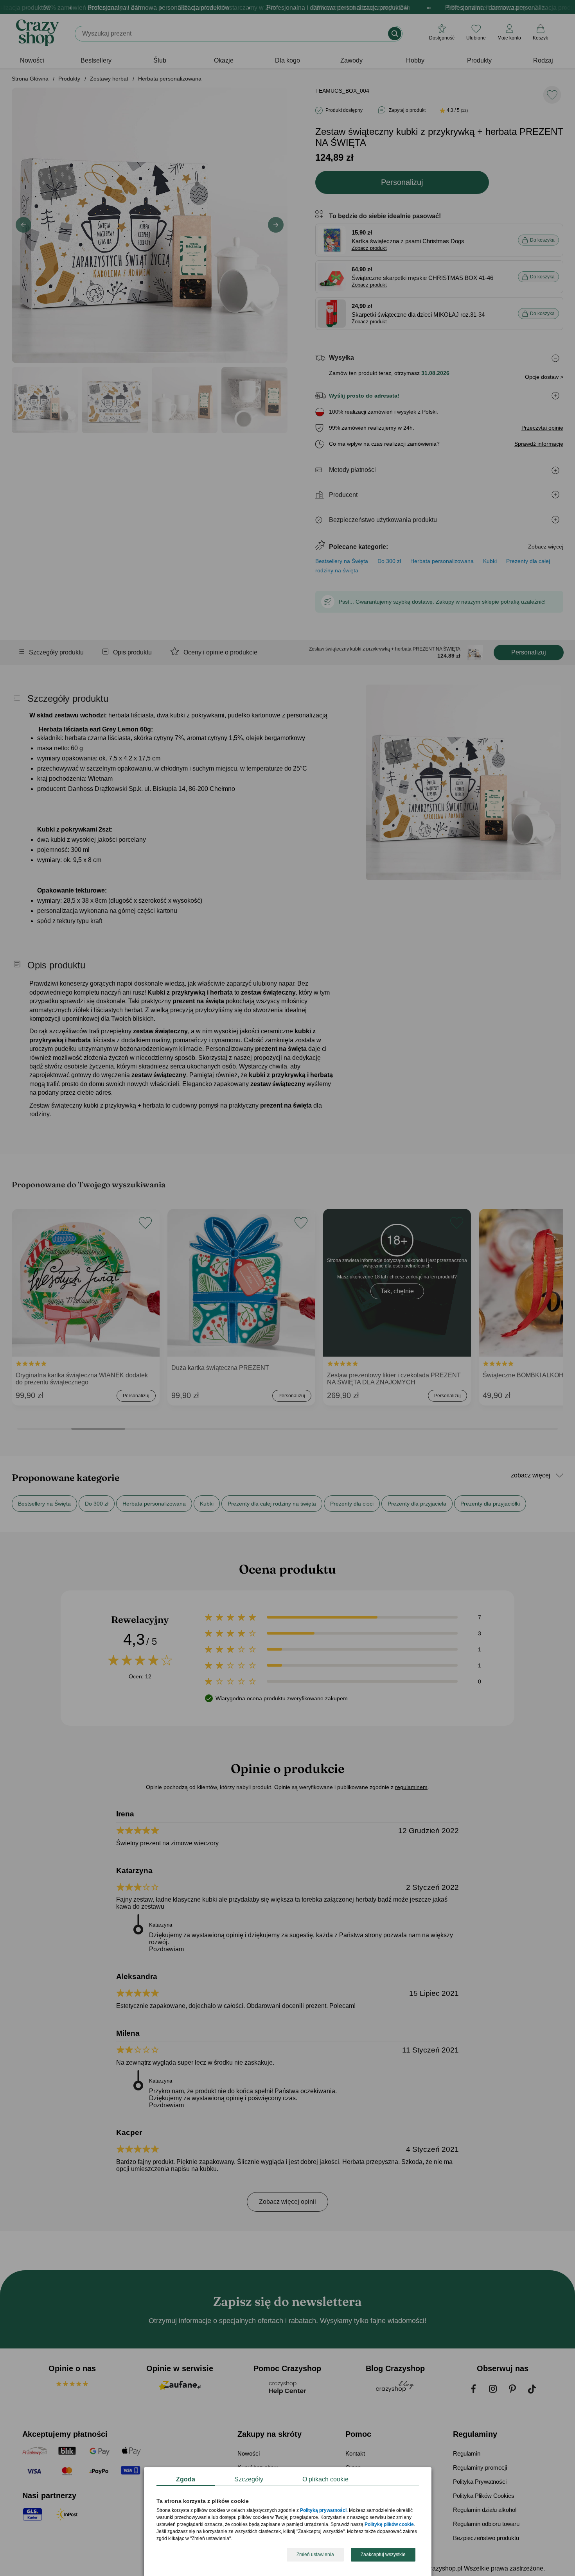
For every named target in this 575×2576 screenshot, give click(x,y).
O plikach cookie (325, 2479)
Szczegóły (249, 2479)
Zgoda (186, 2479)
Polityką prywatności (323, 2511)
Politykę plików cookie (389, 2525)
